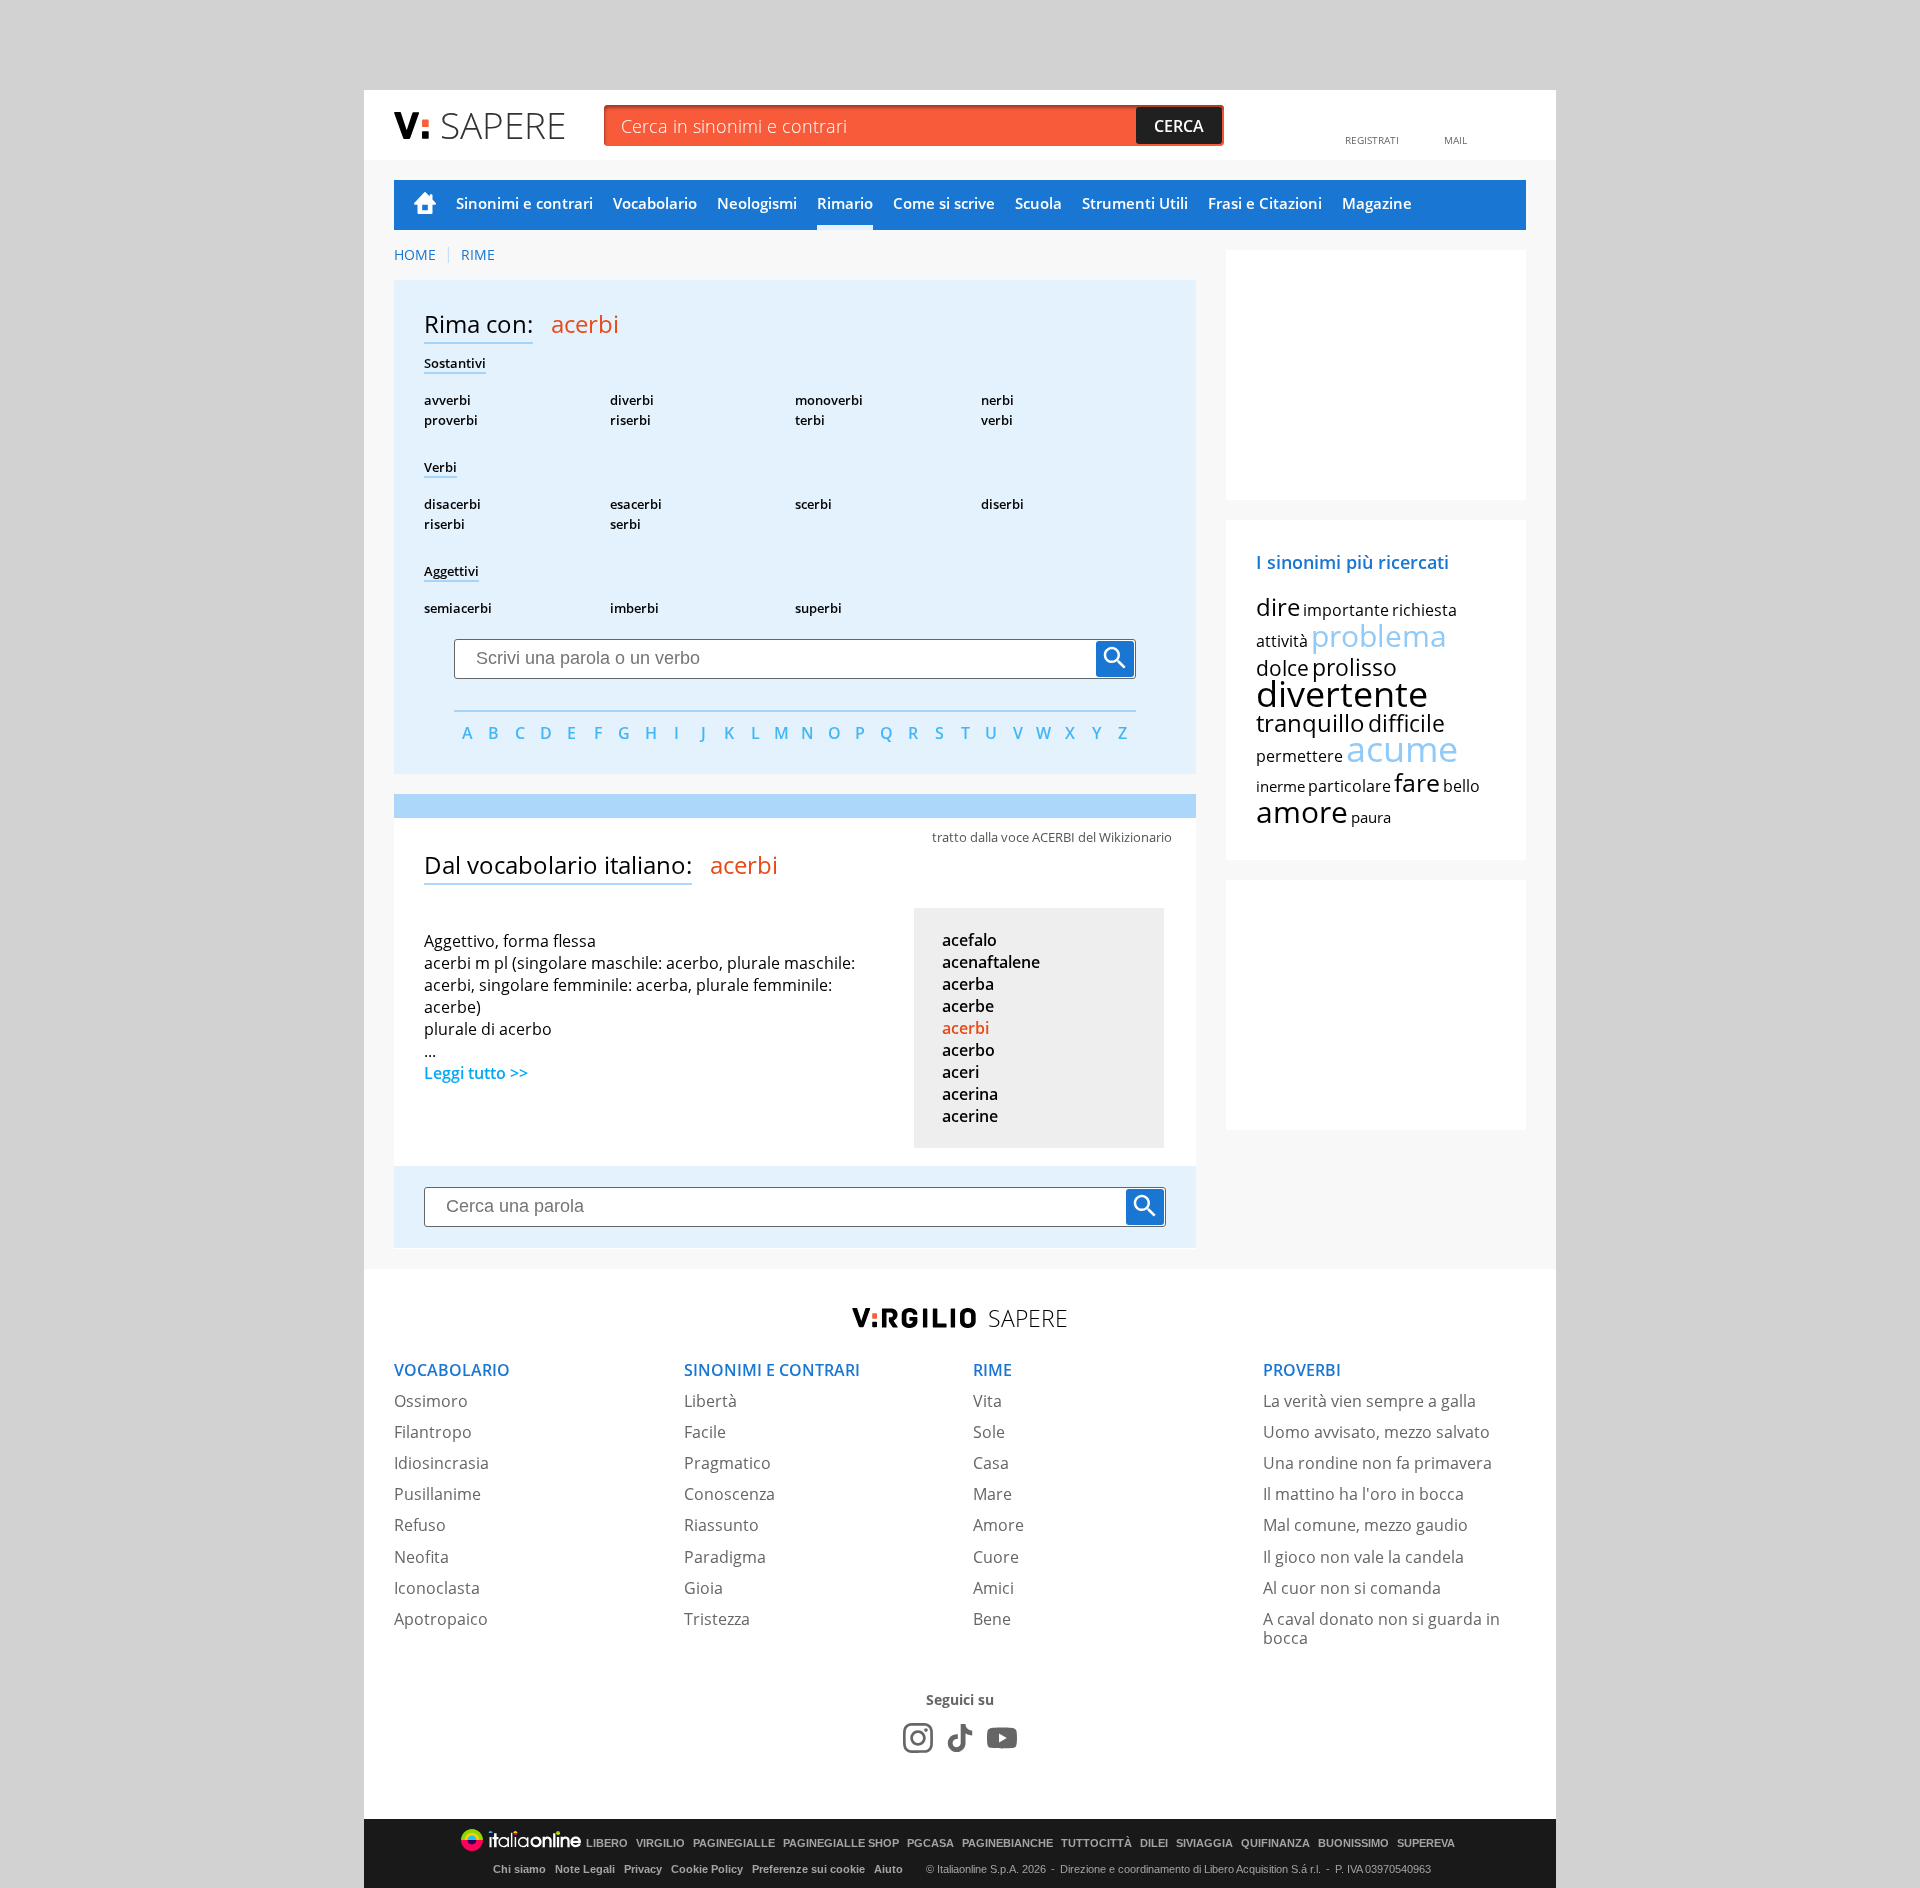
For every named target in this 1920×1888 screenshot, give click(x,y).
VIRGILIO (660, 1843)
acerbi (965, 1028)
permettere (1299, 756)
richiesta (1424, 610)
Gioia (703, 1588)
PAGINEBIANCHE (1007, 1843)
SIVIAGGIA (1204, 1843)
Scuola (1038, 203)
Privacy (643, 1869)
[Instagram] (918, 1738)
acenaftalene (991, 962)
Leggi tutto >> (476, 1073)
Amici (993, 1588)
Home (425, 205)
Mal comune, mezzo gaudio (1365, 1525)
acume (1402, 748)
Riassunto (721, 1525)
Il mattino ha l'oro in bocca (1363, 1494)
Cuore (996, 1557)
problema (1379, 635)
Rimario (845, 203)
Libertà (710, 1401)
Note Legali (585, 1869)
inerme (1280, 786)
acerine (970, 1116)
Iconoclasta (437, 1588)
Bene (992, 1619)
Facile (705, 1432)
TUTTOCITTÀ (1096, 1843)
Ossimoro (431, 1401)
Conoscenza (729, 1494)
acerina (970, 1094)
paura (1371, 817)
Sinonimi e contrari (524, 203)
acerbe (968, 1006)
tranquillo (1310, 722)
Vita (987, 1401)
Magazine (1377, 203)
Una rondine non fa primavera (1377, 1463)
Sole (989, 1432)
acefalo (969, 940)
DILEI (1154, 1843)
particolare (1349, 786)
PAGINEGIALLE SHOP (841, 1843)
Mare (992, 1494)
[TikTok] (960, 1738)
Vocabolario (655, 203)
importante (1346, 610)
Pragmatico (727, 1463)
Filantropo (433, 1432)
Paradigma (725, 1557)
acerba (968, 984)
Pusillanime (437, 1494)
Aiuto (888, 1869)
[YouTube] (1002, 1738)
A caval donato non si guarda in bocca (1381, 1628)
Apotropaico (441, 1619)
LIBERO (607, 1843)
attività (1282, 641)
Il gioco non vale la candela (1363, 1557)
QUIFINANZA (1275, 1843)
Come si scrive (944, 203)
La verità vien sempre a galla (1369, 1401)
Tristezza (717, 1619)
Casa (991, 1463)
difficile (1406, 723)
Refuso (420, 1525)
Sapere (503, 124)
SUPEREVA (1426, 1843)
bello (1461, 786)
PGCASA (930, 1843)
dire (1278, 606)
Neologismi (757, 203)
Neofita (421, 1557)
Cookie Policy (707, 1869)
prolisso (1354, 667)
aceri (960, 1072)
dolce (1282, 668)
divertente (1342, 693)
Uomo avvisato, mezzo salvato (1376, 1432)
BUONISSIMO (1353, 1843)
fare (1417, 782)
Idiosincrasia (441, 1463)
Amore (998, 1525)
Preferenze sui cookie (808, 1869)
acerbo (968, 1050)
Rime (478, 254)
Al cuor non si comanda (1352, 1588)
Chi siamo (519, 1869)
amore (1302, 811)
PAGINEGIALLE (734, 1843)
